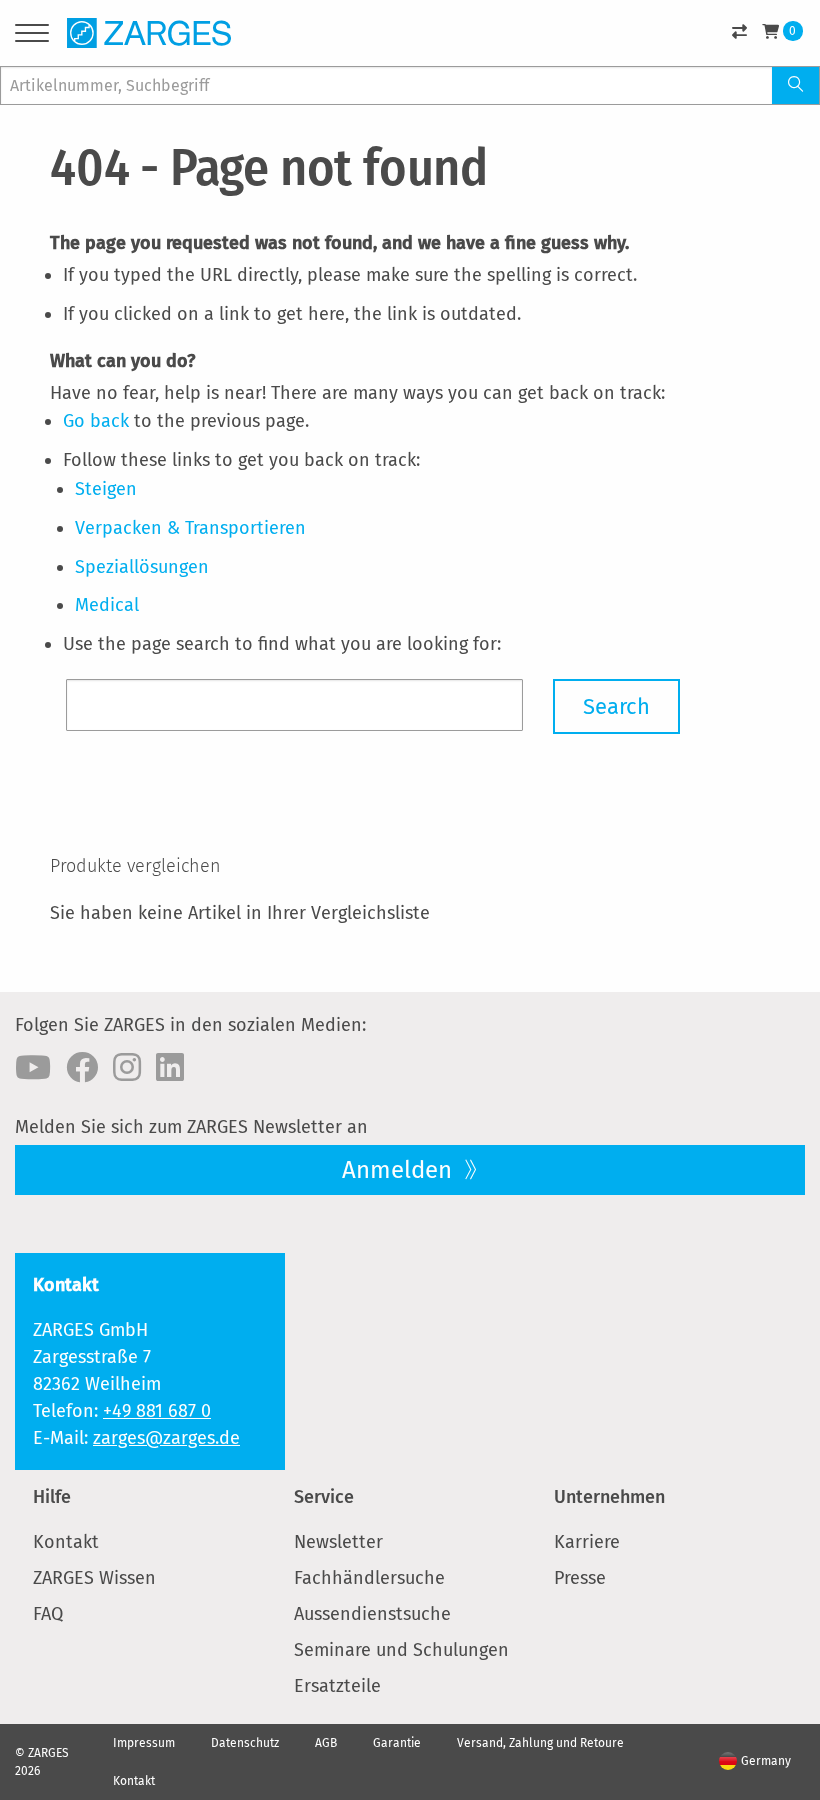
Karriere (587, 1542)
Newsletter (338, 1542)
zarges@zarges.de (166, 1438)
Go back (96, 421)
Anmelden (400, 1170)
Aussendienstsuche (372, 1614)
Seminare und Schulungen (401, 1650)
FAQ (48, 1614)
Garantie (397, 1743)
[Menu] (32, 36)
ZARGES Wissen (94, 1578)
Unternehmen (609, 1497)
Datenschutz (245, 1743)
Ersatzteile (337, 1686)
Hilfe (52, 1497)
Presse (580, 1578)
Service (324, 1497)
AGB (326, 1743)
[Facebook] (82, 1068)
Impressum (144, 1743)
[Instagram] (127, 1068)
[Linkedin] (170, 1068)
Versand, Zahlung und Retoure (540, 1743)
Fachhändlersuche (369, 1578)
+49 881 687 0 (157, 1411)
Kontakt (66, 1542)
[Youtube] (33, 1068)
